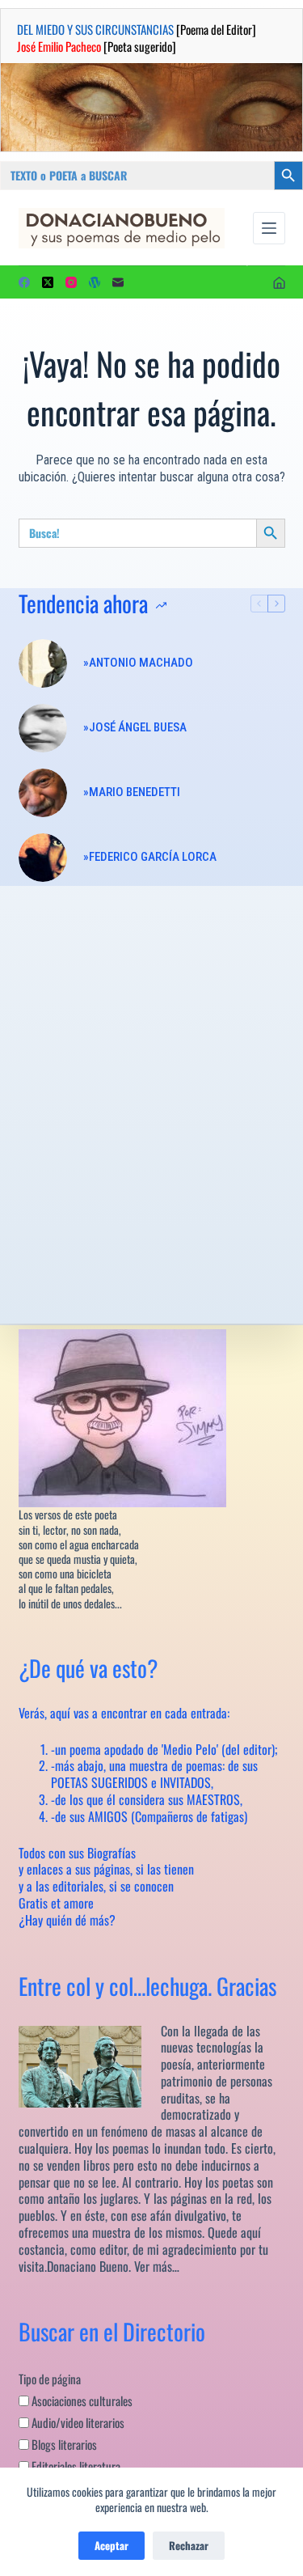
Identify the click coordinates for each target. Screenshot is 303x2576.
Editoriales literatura (75, 2466)
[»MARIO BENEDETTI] (43, 793)
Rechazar (189, 2545)
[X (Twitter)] (48, 282)
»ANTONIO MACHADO (138, 663)
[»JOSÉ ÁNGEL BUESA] (43, 728)
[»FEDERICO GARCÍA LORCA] (43, 858)
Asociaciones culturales (81, 2400)
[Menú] (269, 228)
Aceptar (112, 2545)
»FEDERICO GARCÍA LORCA (150, 857)
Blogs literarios (63, 2444)
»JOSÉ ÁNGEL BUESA (135, 727)
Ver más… (157, 2266)
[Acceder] (279, 283)
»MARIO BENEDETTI (132, 792)
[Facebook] (24, 282)
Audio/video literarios (77, 2422)
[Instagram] (71, 282)
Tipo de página (50, 2379)
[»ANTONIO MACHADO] (43, 663)
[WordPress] (95, 282)
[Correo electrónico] (118, 282)
